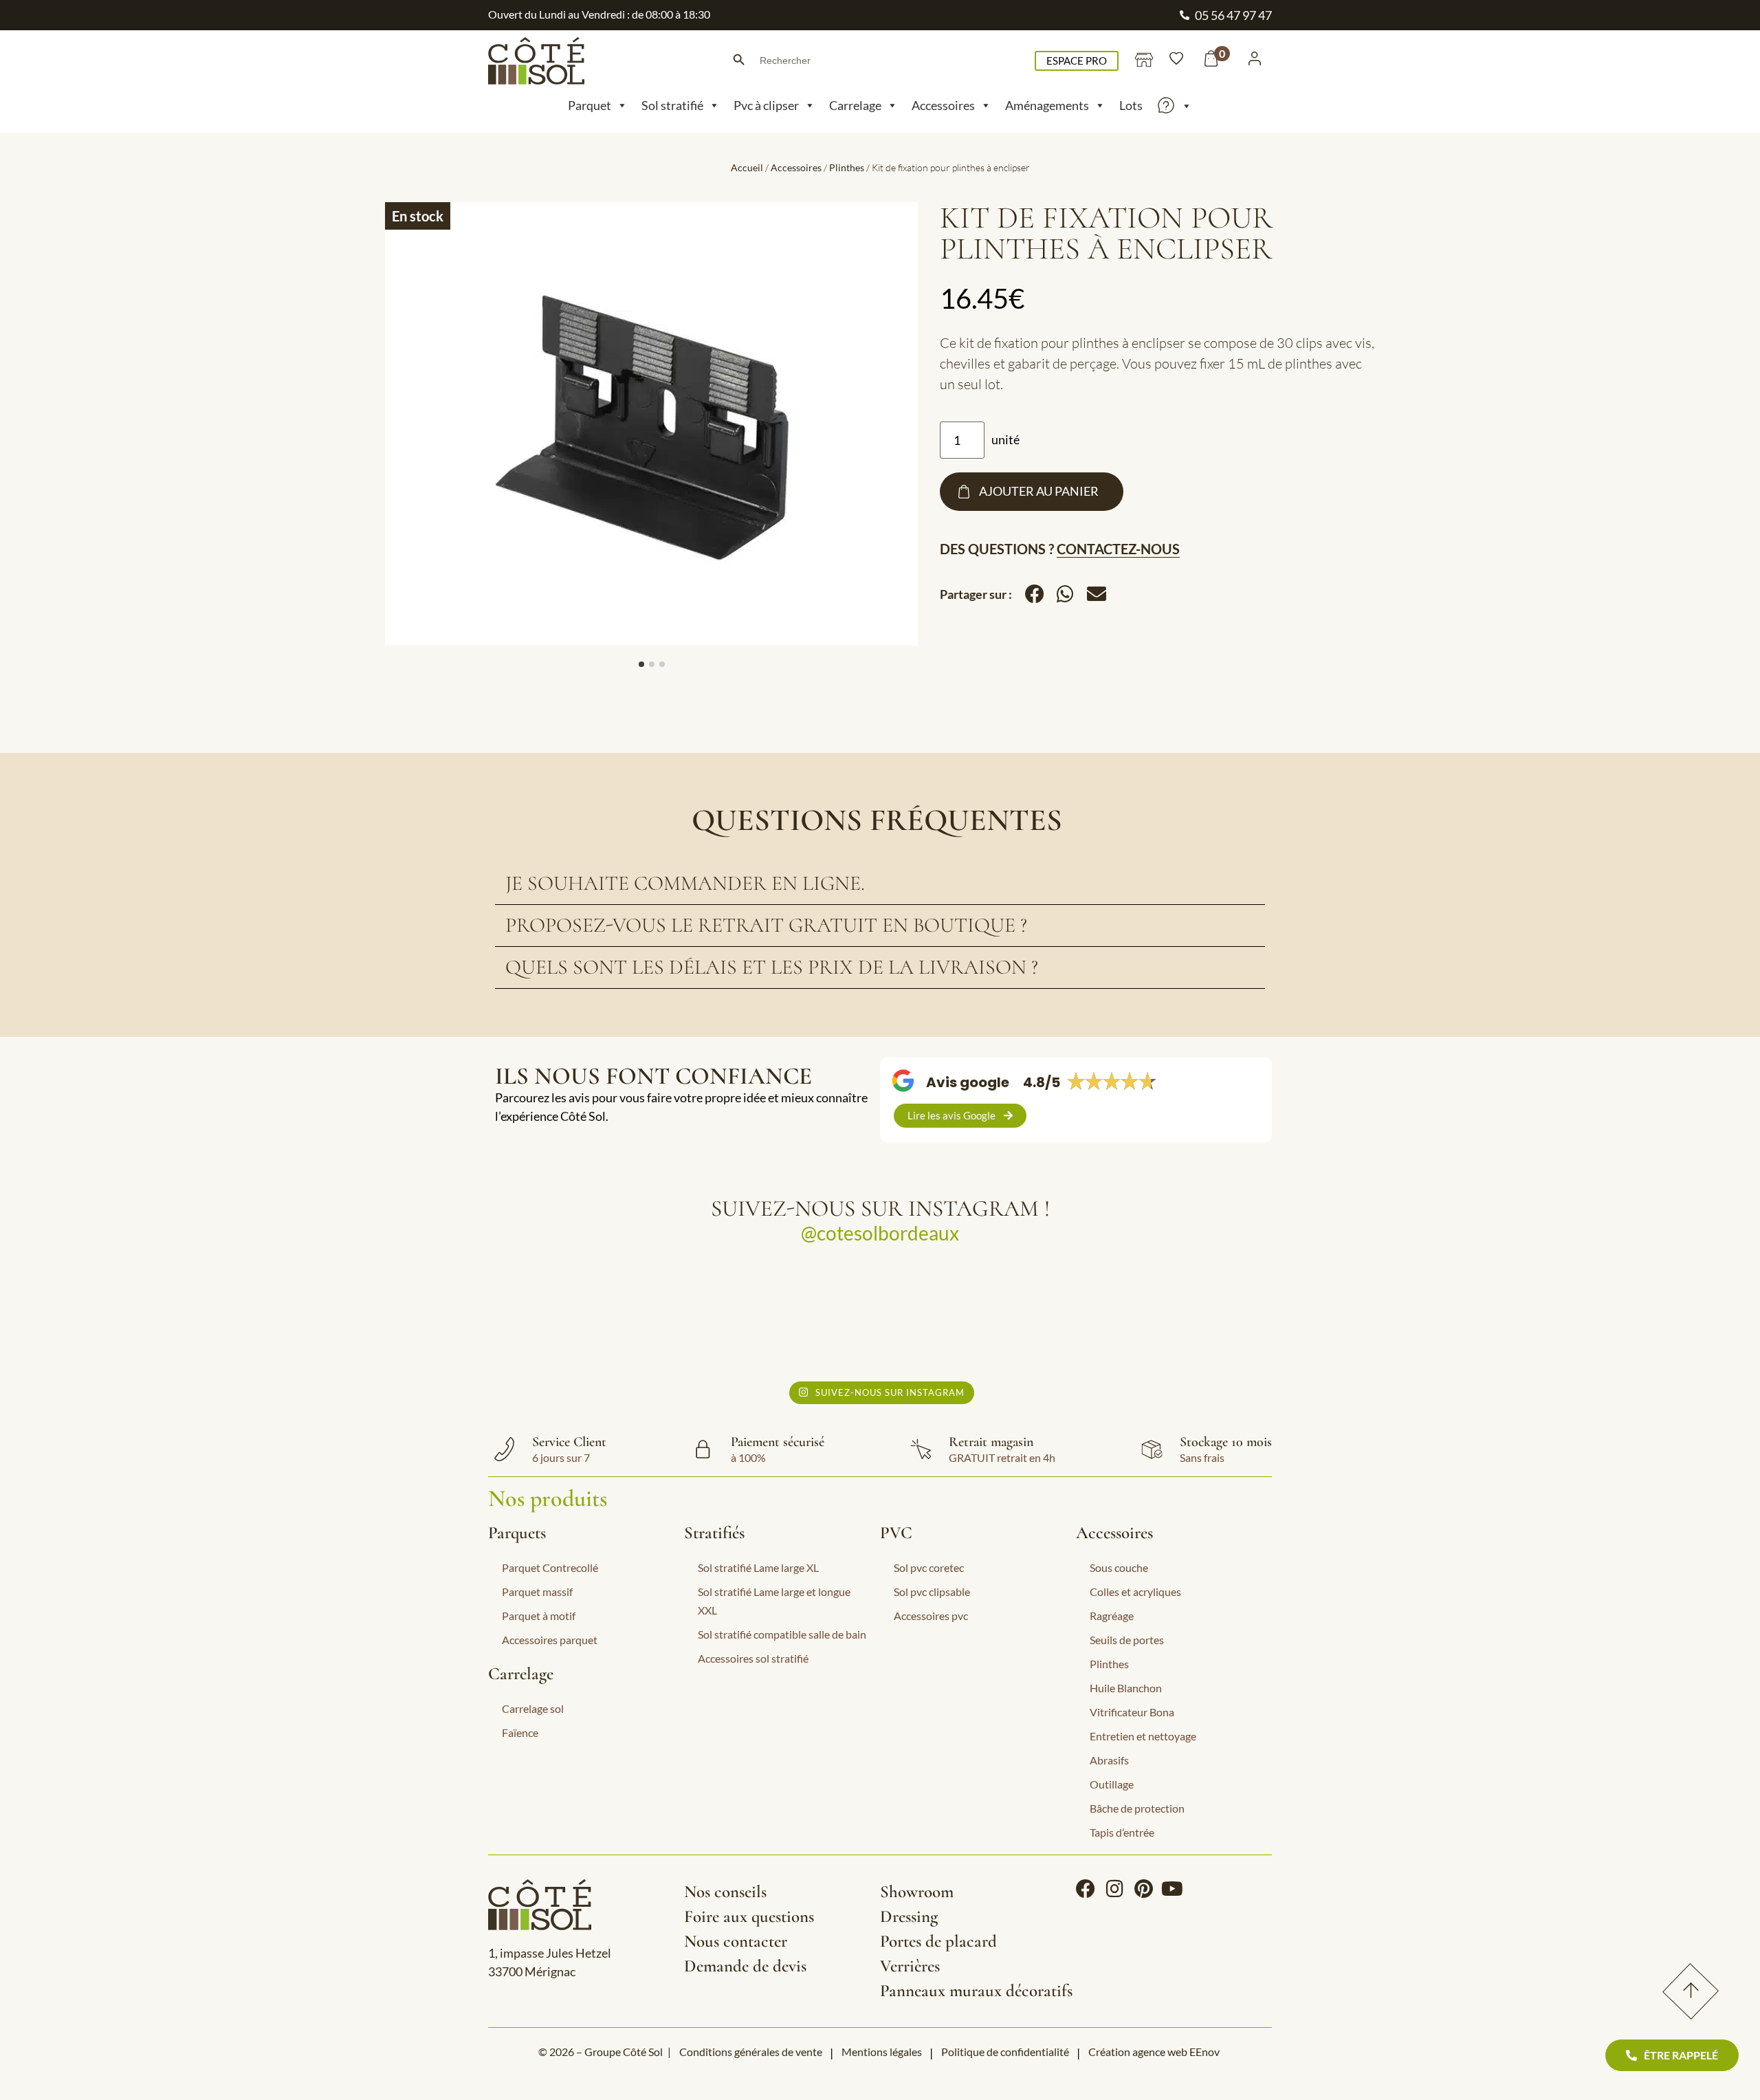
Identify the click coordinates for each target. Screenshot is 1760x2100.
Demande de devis (745, 1966)
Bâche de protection (1137, 1808)
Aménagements (1047, 105)
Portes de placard (938, 1941)
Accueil (747, 167)
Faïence (520, 1732)
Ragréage (1112, 1616)
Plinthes (847, 167)
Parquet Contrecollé (550, 1567)
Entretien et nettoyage (1143, 1736)
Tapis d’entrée (1122, 1832)
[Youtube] (1172, 1889)
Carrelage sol (533, 1708)
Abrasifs (1109, 1760)
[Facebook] (1086, 1889)
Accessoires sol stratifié (753, 1658)
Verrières (910, 1966)
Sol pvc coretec (929, 1567)
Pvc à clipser (766, 105)
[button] (1034, 594)
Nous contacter (736, 1941)
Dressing (909, 1916)
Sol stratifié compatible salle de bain (782, 1634)
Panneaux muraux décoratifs (976, 1991)
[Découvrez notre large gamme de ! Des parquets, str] (1172, 1317)
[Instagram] (1114, 1889)
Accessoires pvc (931, 1616)
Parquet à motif (539, 1616)
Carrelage (855, 105)
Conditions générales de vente (751, 2052)
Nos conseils (725, 1892)
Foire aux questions (749, 1916)
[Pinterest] (1143, 1889)
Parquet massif (537, 1592)
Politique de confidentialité (1005, 2052)
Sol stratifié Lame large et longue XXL (774, 1601)
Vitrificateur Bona (1132, 1712)
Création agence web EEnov (1154, 2052)
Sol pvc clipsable (932, 1592)
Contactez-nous (1118, 549)
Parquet (590, 105)
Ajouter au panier (1039, 491)
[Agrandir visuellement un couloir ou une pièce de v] (589, 1317)
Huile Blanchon (1126, 1688)
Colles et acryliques (1135, 1592)
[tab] (880, 884)
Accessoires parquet (550, 1640)
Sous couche (1119, 1567)
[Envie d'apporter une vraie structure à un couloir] (977, 1317)
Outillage (1112, 1784)
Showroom (917, 1892)
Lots (1131, 105)
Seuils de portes (1127, 1640)
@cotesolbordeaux (880, 1233)
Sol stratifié (672, 105)
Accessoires (943, 105)
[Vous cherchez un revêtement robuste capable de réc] (783, 1317)
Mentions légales (882, 2052)
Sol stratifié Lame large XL (758, 1567)
